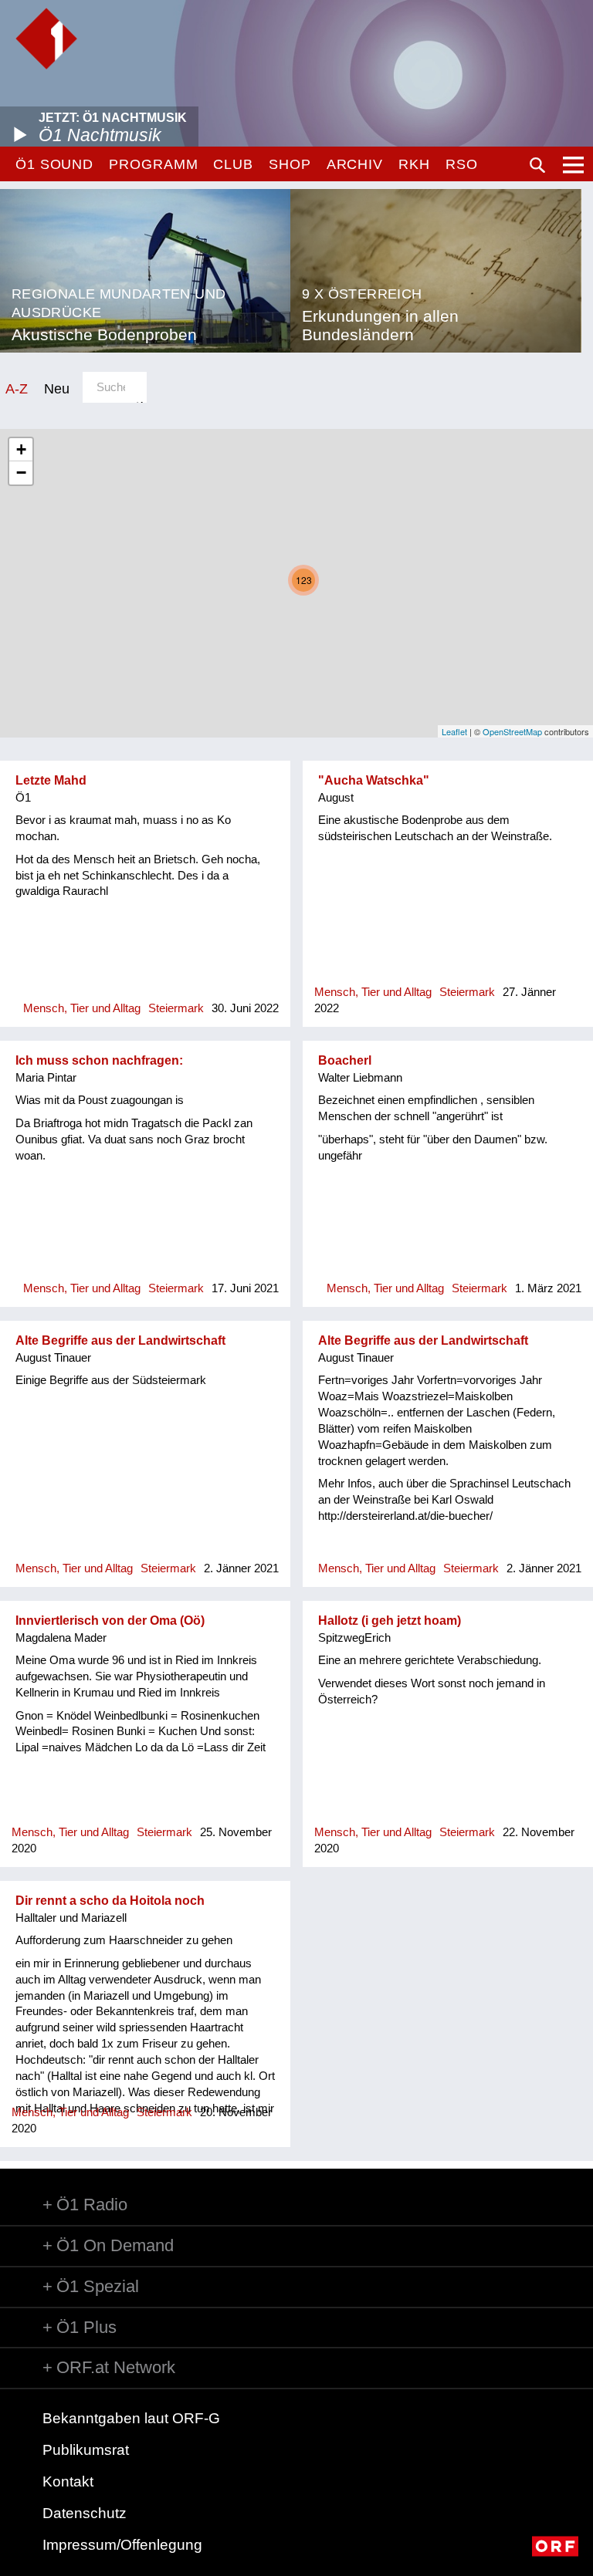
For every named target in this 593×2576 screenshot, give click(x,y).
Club (233, 164)
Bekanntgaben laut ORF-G (131, 2418)
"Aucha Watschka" (374, 780)
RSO (462, 164)
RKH (414, 164)
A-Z (17, 388)
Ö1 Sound (54, 164)
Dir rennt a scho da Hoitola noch (110, 1901)
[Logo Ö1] (46, 39)
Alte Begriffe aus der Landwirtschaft (120, 1340)
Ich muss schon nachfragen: (99, 1060)
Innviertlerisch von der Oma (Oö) (110, 1621)
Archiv (355, 164)
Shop (290, 164)
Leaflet (454, 731)
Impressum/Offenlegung (122, 2545)
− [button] (21, 473)
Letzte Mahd (51, 780)
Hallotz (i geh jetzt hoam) (390, 1621)
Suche (537, 165)
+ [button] (21, 449)
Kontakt (68, 2481)
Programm (153, 164)
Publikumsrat (86, 2450)
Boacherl (345, 1060)
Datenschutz (85, 2513)
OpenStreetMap (512, 731)
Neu (57, 388)
